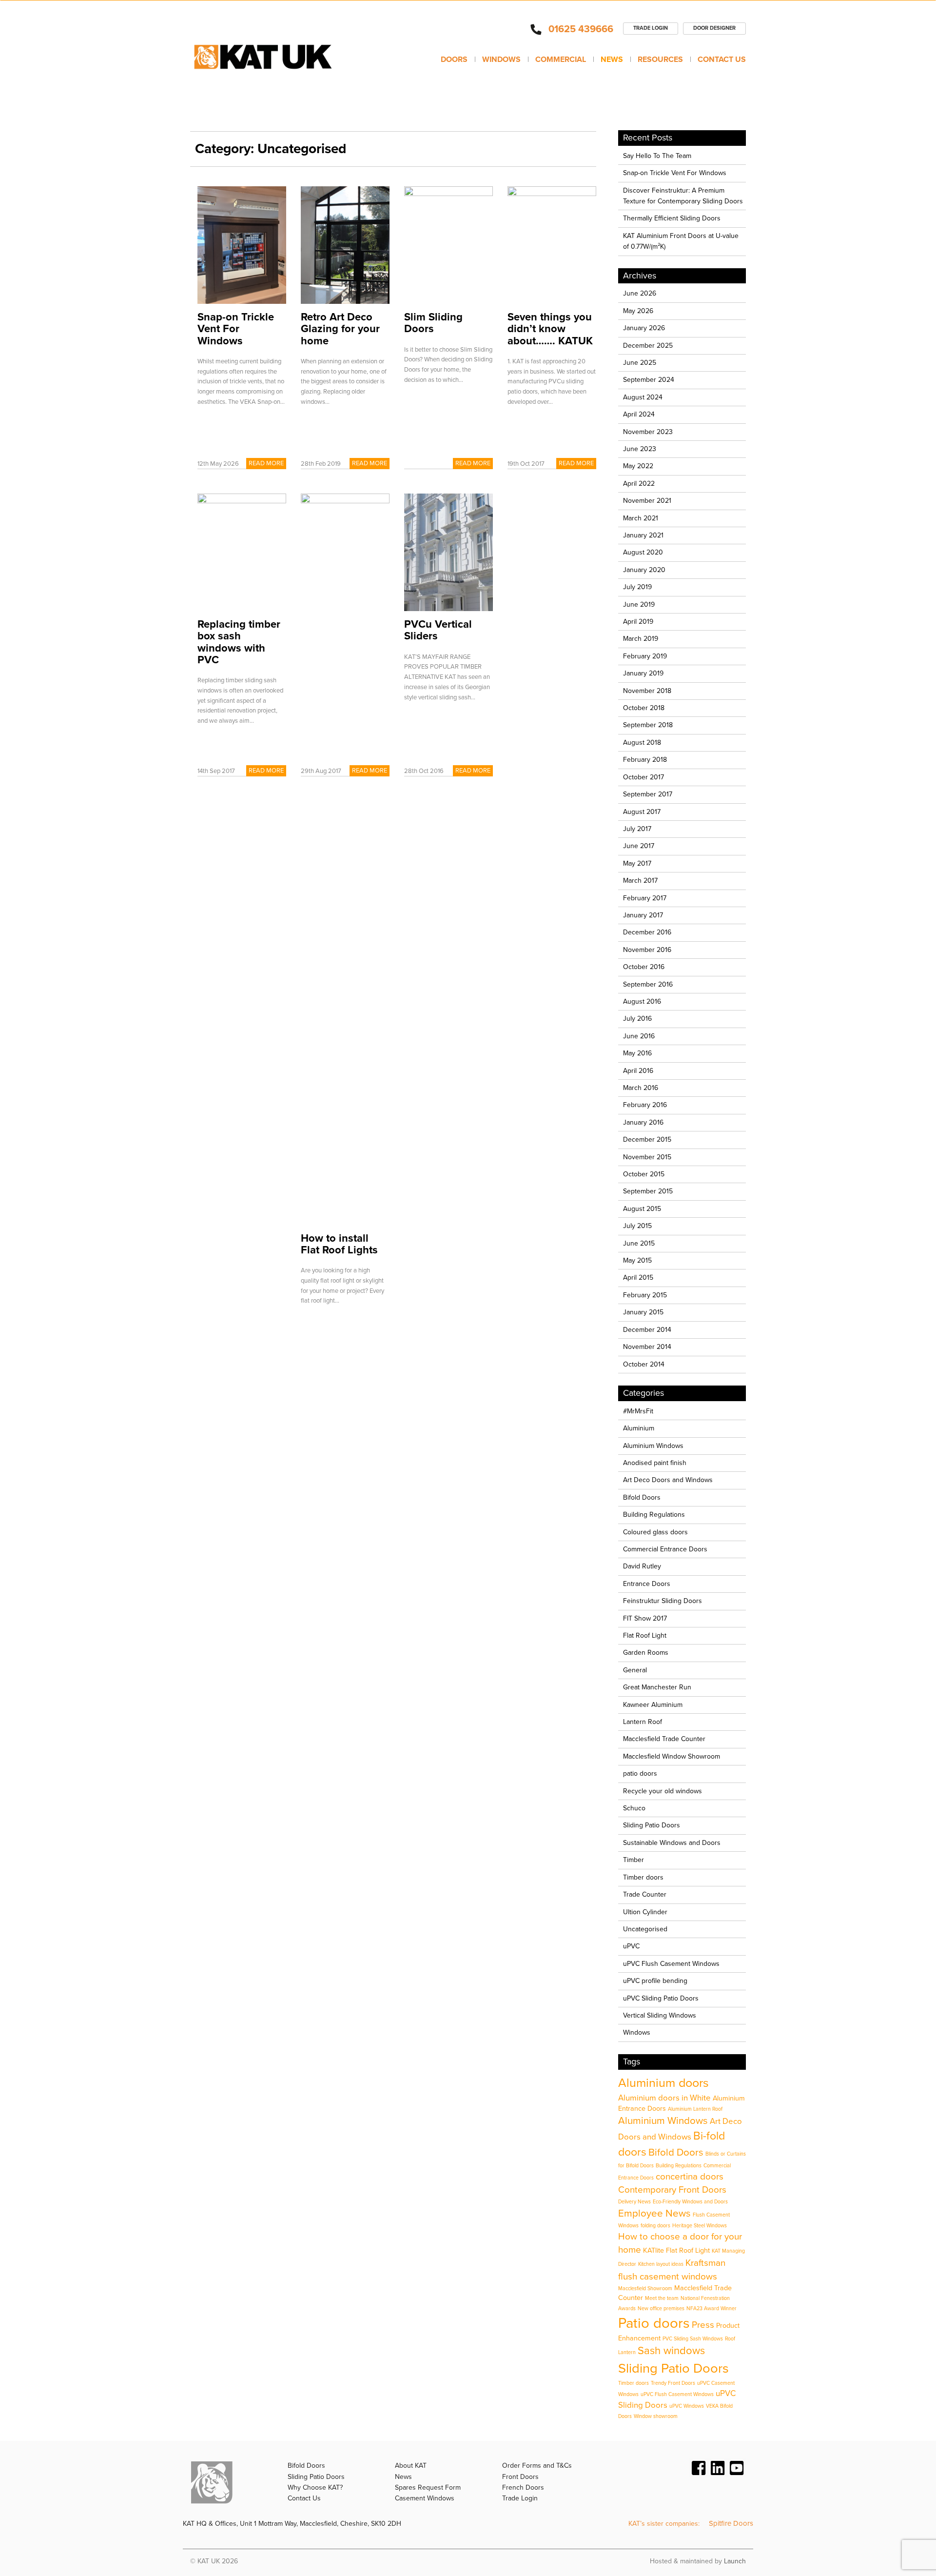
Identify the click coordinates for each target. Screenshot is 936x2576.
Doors (454, 59)
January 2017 (643, 915)
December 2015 (647, 1139)
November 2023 (648, 432)
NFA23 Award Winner (712, 2308)
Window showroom (656, 2416)
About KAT (411, 2466)
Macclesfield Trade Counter (664, 1739)
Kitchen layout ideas (661, 2264)
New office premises (661, 2308)
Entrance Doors (647, 1584)
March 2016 (641, 1088)
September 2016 (648, 984)
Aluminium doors (663, 2083)
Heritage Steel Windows (700, 2226)
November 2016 (647, 950)
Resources (660, 59)
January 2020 (644, 570)
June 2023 (640, 449)
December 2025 (648, 346)
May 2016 (637, 1053)
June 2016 (639, 1036)
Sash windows (671, 2351)
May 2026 (638, 311)
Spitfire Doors (731, 2523)
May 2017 (637, 863)
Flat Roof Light (645, 1635)
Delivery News (634, 2202)
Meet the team (662, 2298)
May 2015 (637, 1260)
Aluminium (639, 1428)
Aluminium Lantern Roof (695, 2109)
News (612, 59)
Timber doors (643, 1877)
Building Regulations (654, 1515)
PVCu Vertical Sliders (438, 630)
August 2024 (643, 397)
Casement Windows (425, 2498)
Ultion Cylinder (645, 1912)
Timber (634, 1860)
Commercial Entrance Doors (665, 1549)
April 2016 (638, 1071)
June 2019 (639, 604)
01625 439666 (581, 29)
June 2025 (640, 363)
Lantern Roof (643, 1722)
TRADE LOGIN (651, 28)
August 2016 (642, 1001)
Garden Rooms (646, 1653)
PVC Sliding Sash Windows (693, 2339)
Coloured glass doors (655, 1532)
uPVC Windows (687, 2406)
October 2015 (644, 1174)
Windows (501, 59)
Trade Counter (645, 1894)
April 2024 (639, 414)
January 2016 (643, 1122)
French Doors (523, 2487)
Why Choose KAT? (315, 2487)
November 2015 (647, 1157)
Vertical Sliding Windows (660, 2015)
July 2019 (637, 587)
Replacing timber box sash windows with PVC (239, 642)
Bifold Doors (642, 1497)
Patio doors (654, 2323)
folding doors (655, 2226)
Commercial (561, 59)
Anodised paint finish (655, 1463)
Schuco (634, 1808)
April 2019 (638, 622)
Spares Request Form (428, 2487)
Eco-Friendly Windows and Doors (690, 2202)
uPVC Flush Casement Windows (671, 1964)
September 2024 (649, 380)
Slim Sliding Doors (433, 323)
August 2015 (642, 1209)
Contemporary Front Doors (672, 2190)
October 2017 (643, 777)
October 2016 (644, 967)
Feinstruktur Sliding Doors (663, 1601)
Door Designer (714, 28)
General (635, 1670)
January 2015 (643, 1312)
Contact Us (722, 59)
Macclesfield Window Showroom (672, 1756)
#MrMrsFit (638, 1411)
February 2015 (645, 1295)
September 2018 (648, 725)
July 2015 (637, 1226)
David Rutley (642, 1566)
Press (703, 2325)
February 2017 (645, 898)
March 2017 (640, 881)
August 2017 (642, 812)
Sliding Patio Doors (652, 1825)
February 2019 (645, 656)
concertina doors (690, 2177)
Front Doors (520, 2477)
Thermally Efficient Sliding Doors (672, 218)
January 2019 (643, 673)
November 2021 (647, 501)
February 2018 (645, 760)
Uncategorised (645, 1929)
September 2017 (648, 794)
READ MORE (266, 463)
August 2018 (642, 743)
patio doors (640, 1773)
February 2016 (645, 1105)
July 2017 (637, 829)
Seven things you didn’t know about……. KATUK (550, 329)
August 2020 (643, 552)
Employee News (654, 2213)
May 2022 (638, 466)
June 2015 (639, 1243)
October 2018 (644, 708)
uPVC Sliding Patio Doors (661, 1998)
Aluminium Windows (653, 1446)
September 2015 (648, 1191)
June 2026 (640, 293)
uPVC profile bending (655, 1981)
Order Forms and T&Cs (537, 2466)
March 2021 (641, 518)
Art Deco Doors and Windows (668, 1480)
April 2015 (638, 1278)
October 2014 (644, 1364)
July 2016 (637, 1019)
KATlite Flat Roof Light (676, 2250)
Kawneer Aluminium (653, 1705)
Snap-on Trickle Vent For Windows (236, 329)
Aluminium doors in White (664, 2098)
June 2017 (639, 846)
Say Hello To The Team (657, 156)
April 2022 (639, 484)
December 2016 (647, 932)
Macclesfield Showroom (645, 2289)
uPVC (631, 1946)
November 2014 (647, 1347)
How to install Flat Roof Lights (339, 1244)
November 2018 (647, 691)
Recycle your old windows (663, 1791)
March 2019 (641, 639)
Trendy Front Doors (673, 2383)
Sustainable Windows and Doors (672, 1843)
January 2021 (643, 535)
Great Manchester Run (657, 1687)
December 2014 (647, 1330)
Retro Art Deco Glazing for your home (340, 329)
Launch (735, 2561)
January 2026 (644, 328)
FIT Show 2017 (645, 1618)
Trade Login (520, 2498)
